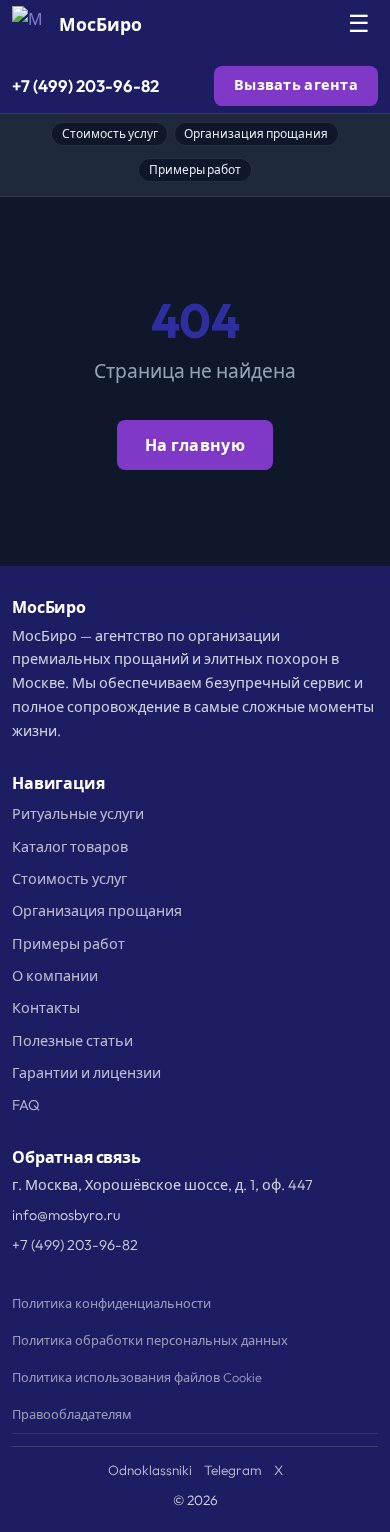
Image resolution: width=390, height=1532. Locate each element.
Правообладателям (72, 1414)
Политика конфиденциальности (111, 1303)
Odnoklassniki (150, 1470)
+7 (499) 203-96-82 (85, 85)
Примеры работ (195, 169)
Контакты (46, 1008)
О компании (55, 976)
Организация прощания (256, 133)
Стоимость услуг (110, 133)
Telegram (233, 1470)
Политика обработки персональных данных (150, 1340)
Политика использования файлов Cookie (137, 1377)
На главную (195, 445)
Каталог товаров (70, 847)
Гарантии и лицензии (86, 1073)
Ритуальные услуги (78, 814)
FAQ (26, 1105)
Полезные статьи (72, 1041)
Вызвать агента (296, 85)
